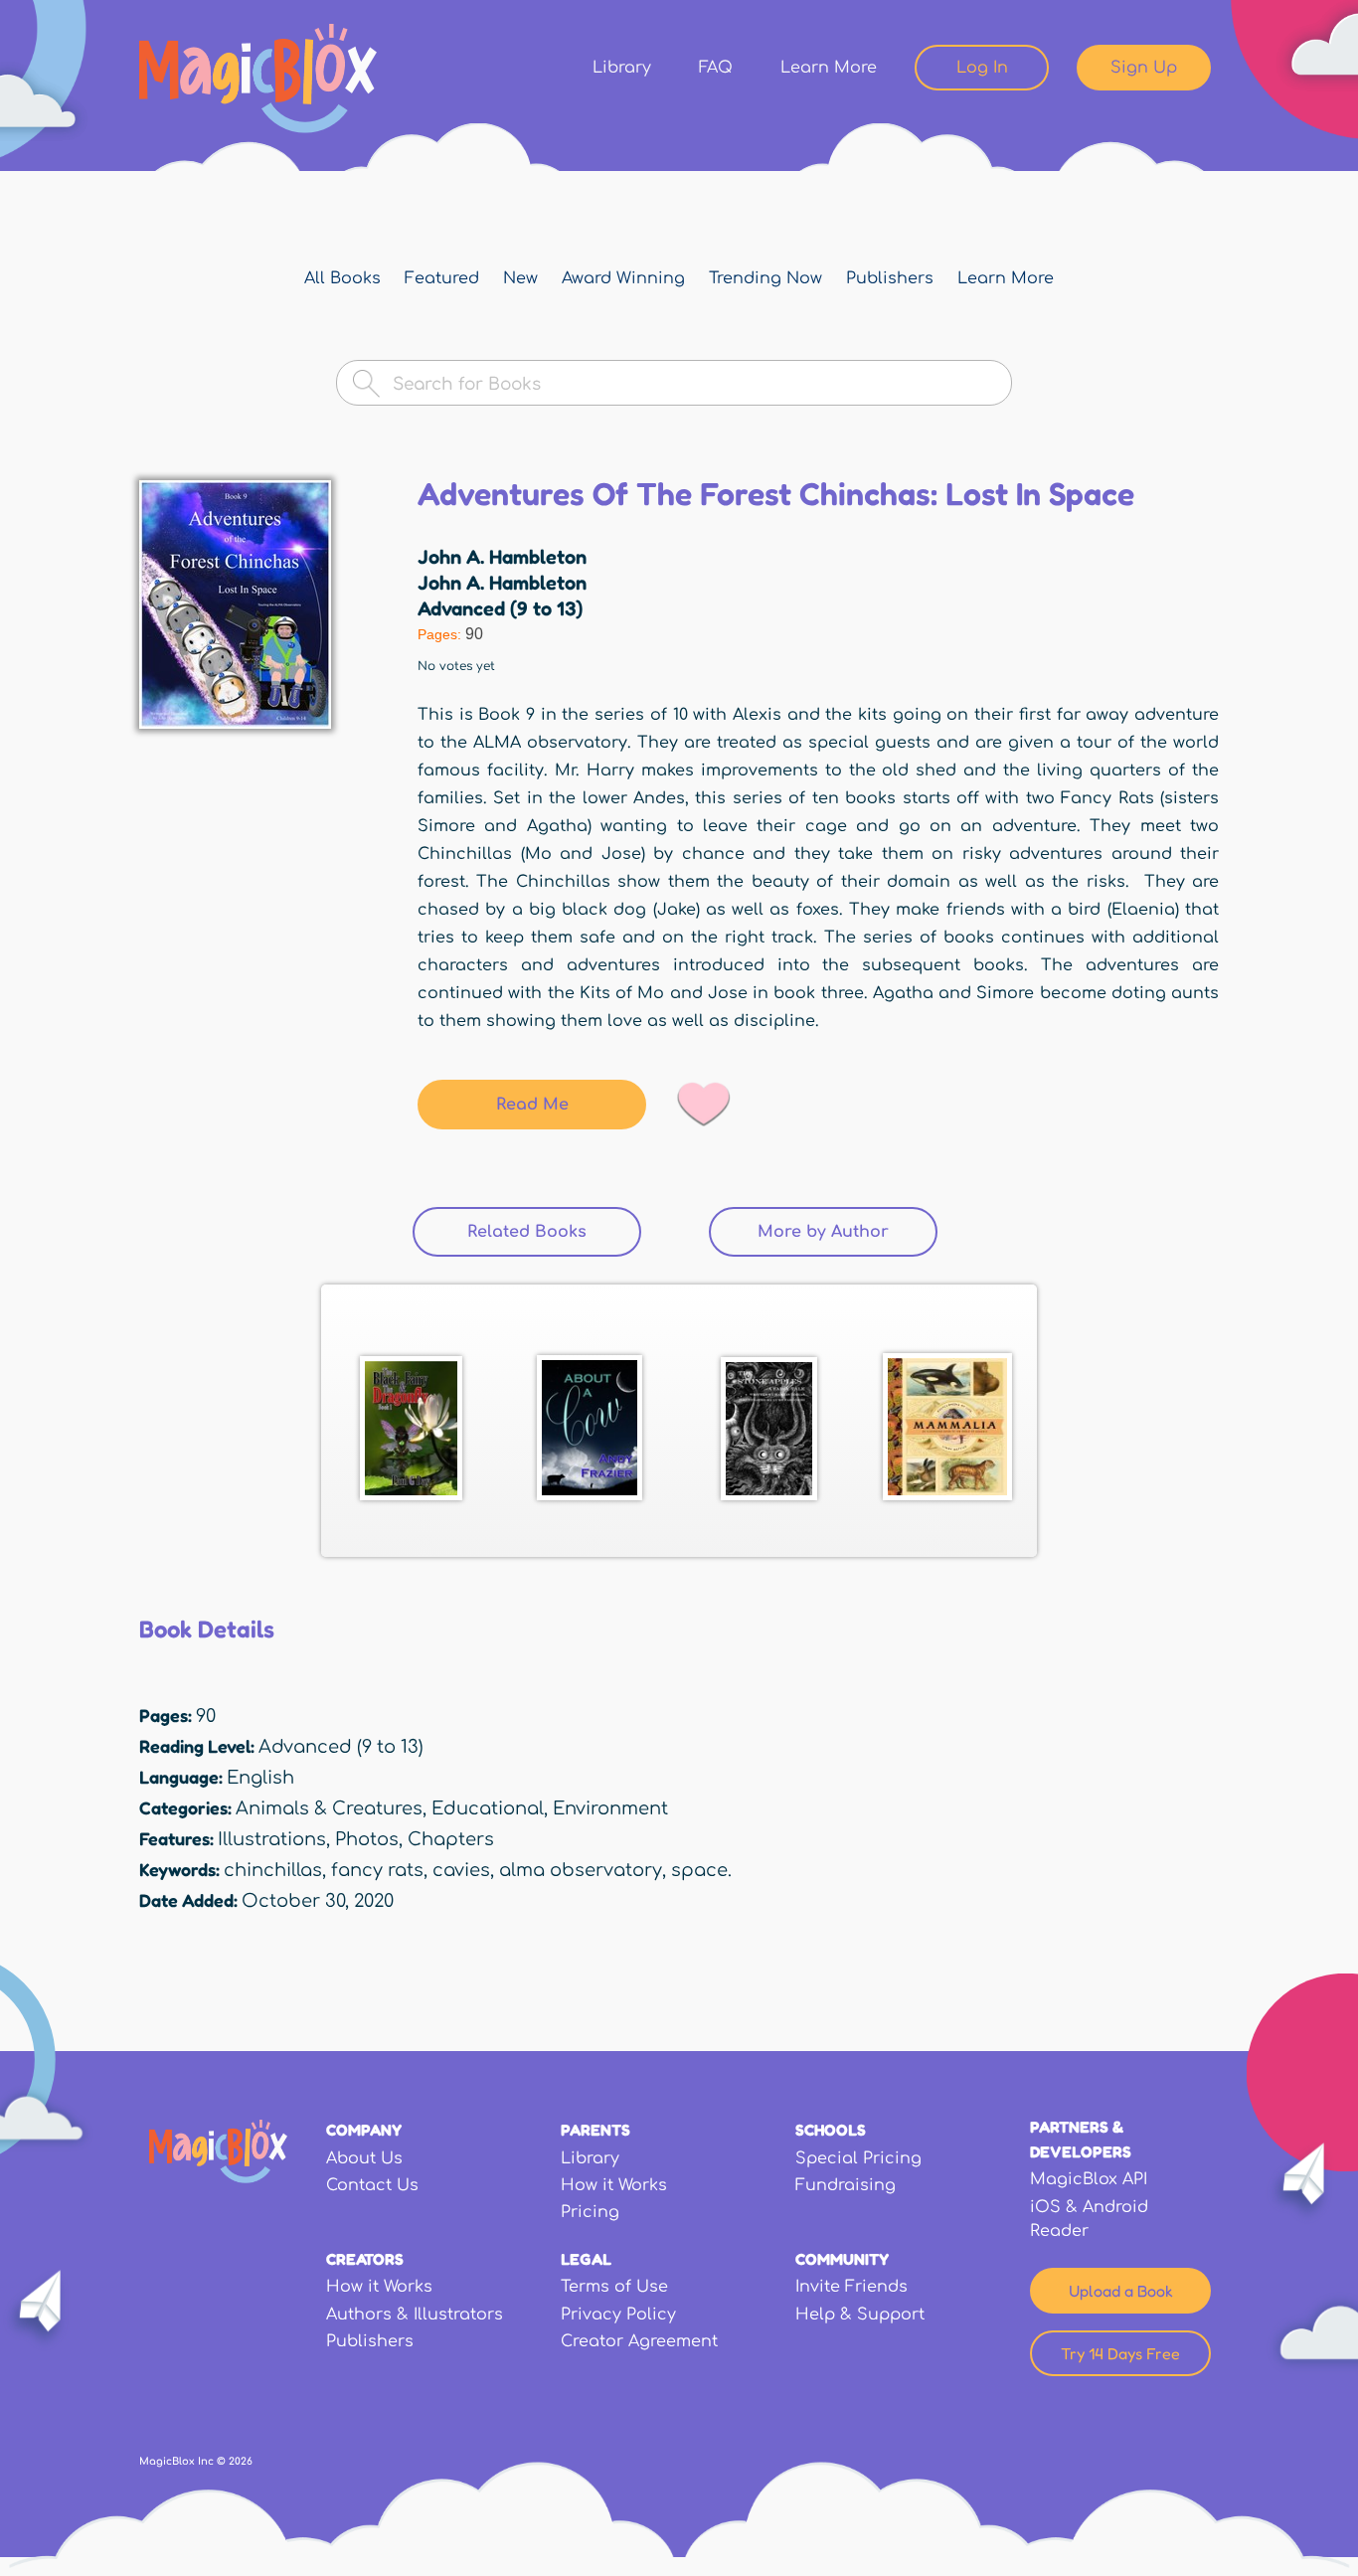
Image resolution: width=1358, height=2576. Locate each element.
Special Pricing (858, 2158)
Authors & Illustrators (415, 2315)
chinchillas (273, 1870)
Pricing (590, 2212)
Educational (488, 1808)
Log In (982, 68)
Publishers (890, 278)
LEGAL (586, 2259)
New (520, 278)
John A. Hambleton (502, 557)
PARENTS (595, 2130)
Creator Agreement (639, 2341)
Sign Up (1144, 68)
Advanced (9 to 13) (500, 608)
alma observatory (581, 1870)
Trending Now (765, 278)
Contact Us (372, 2185)
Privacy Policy (618, 2315)
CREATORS (365, 2259)
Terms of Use (614, 2287)
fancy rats (377, 1870)
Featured (442, 278)
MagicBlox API (1089, 2179)
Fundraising (846, 2185)
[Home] (258, 79)
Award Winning (623, 278)
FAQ (716, 68)
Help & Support (860, 2315)
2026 (241, 2461)
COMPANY (364, 2130)
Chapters (451, 1839)
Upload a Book (1121, 2291)
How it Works (614, 2185)
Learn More (829, 68)
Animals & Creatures (329, 1808)
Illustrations (272, 1839)
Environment (610, 1808)
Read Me (532, 1105)
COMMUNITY (842, 2259)
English (260, 1778)
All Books (342, 278)
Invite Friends (851, 2287)
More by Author (823, 1232)
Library (622, 68)
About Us (364, 2158)
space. (701, 1870)
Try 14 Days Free (1120, 2353)
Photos (367, 1839)
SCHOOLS (831, 2130)
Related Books (554, 1232)
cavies (461, 1870)
